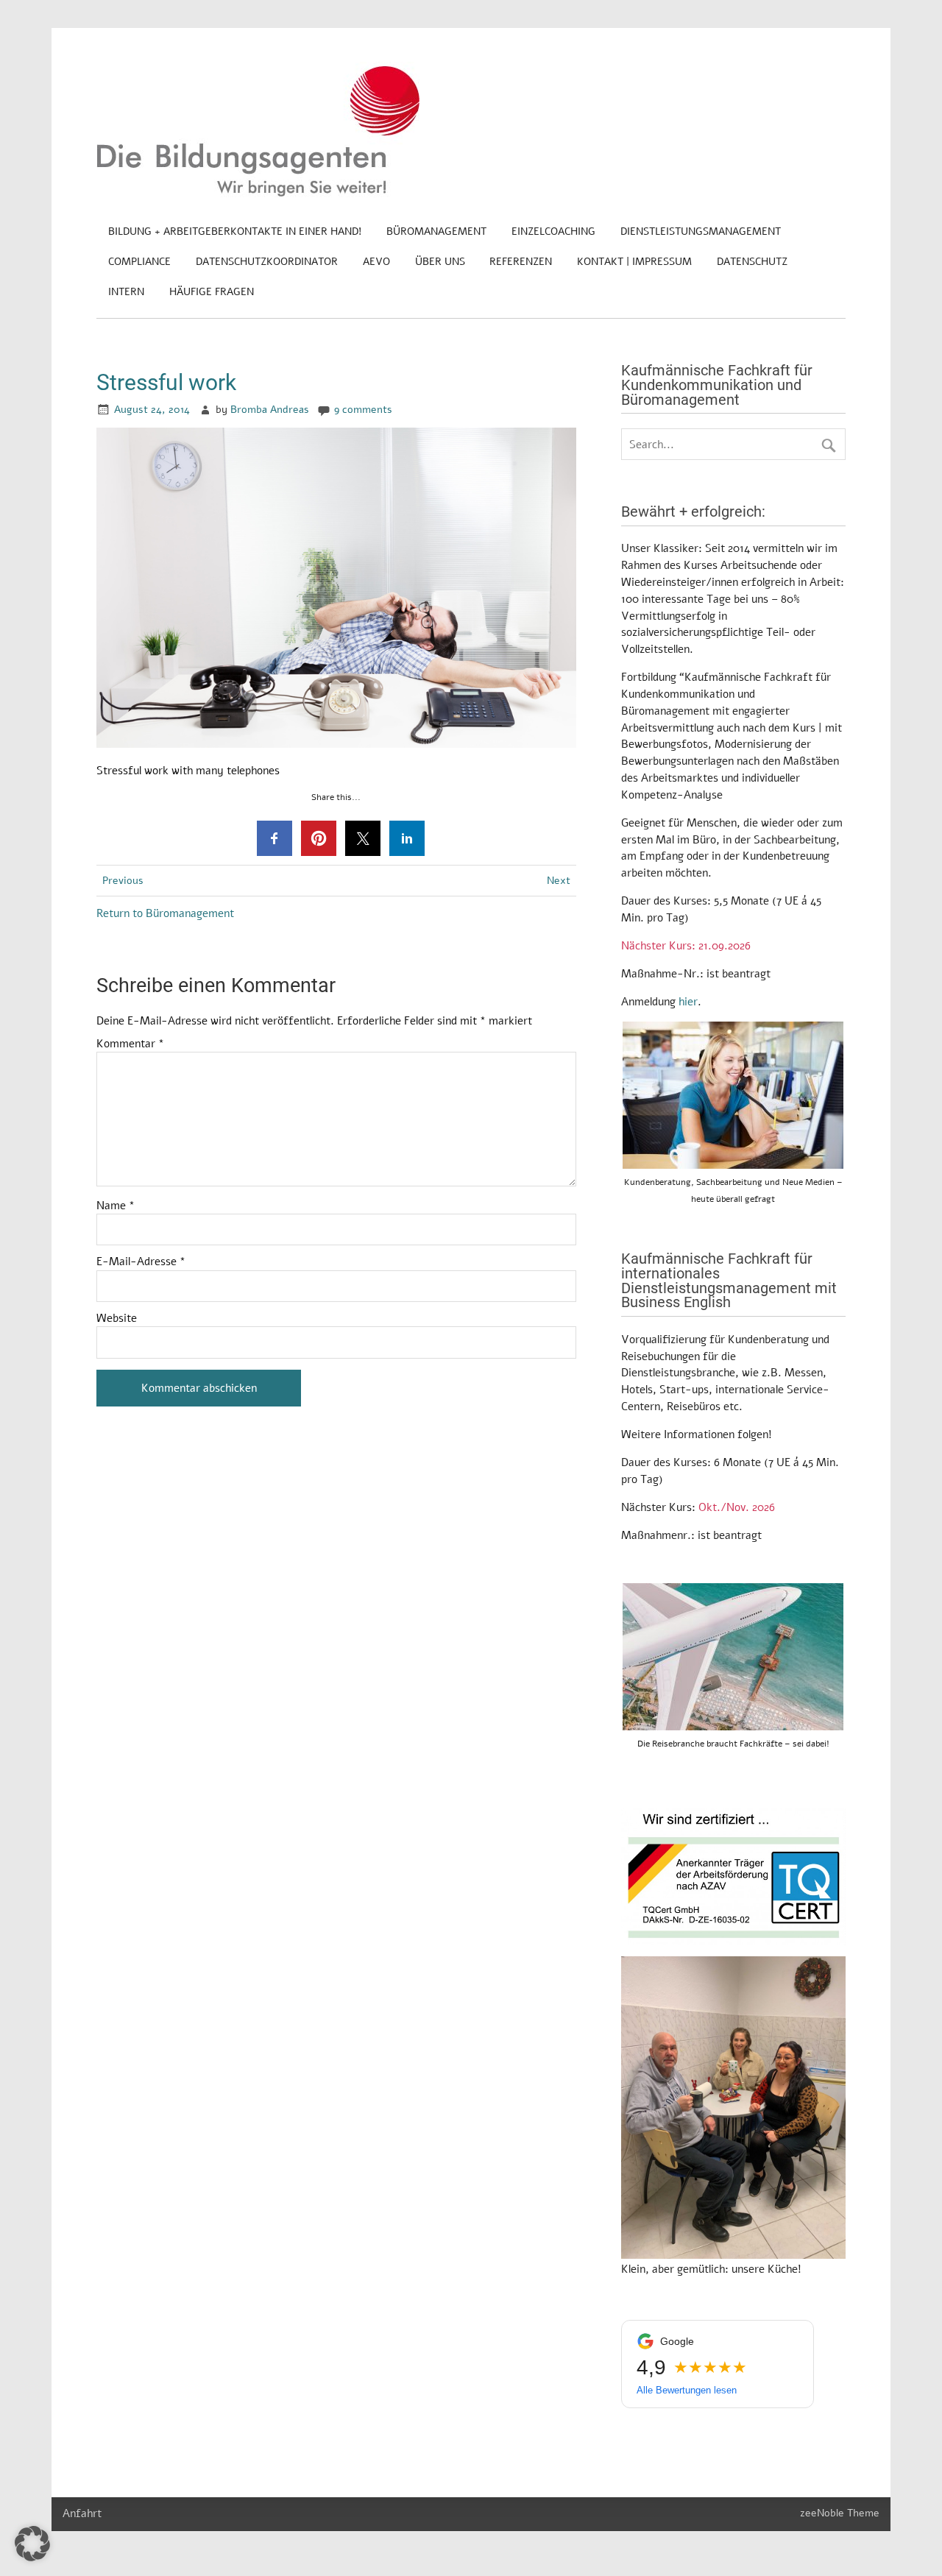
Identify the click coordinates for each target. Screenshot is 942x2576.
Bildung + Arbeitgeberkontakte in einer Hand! (235, 231)
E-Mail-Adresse (141, 1262)
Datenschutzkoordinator (267, 262)
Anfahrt (82, 2513)
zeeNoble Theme (840, 2513)
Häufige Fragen (212, 292)
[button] (32, 2544)
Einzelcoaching (553, 231)
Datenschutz (752, 262)
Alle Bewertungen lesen (687, 2390)
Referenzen (521, 262)
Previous (123, 881)
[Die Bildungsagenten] (258, 194)
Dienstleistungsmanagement (701, 231)
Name (116, 1206)
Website (117, 1319)
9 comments (363, 410)
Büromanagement (436, 231)
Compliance (139, 262)
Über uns (440, 262)
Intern (126, 292)
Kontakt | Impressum (634, 262)
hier (688, 1002)
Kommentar (130, 1044)
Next (559, 881)
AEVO (376, 262)
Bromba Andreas (270, 410)
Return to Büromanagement (165, 913)
